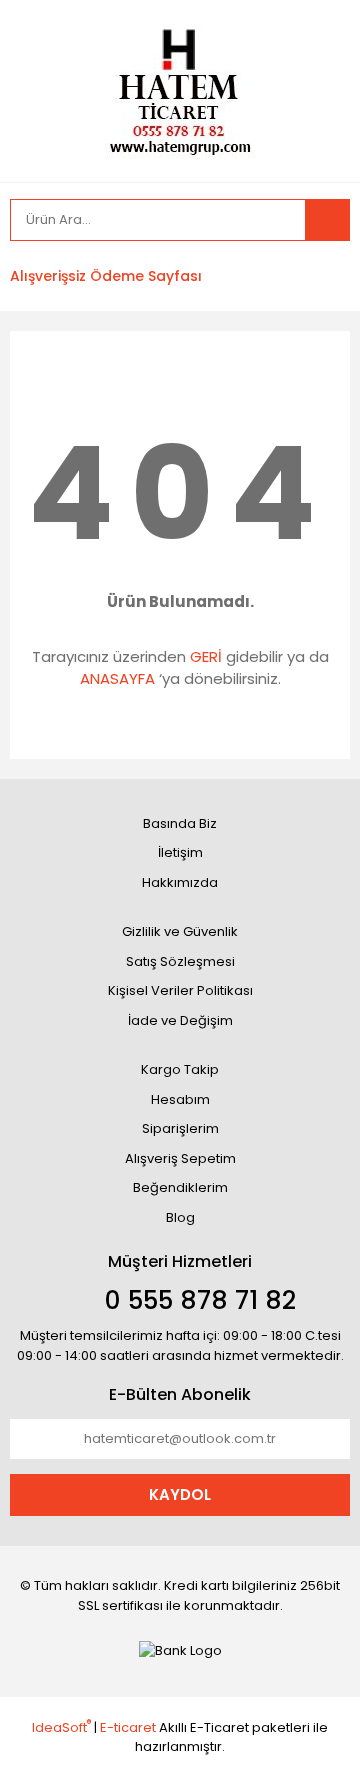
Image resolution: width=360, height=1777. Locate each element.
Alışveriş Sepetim (180, 1158)
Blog (180, 1217)
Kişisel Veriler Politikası (180, 990)
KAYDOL (180, 1494)
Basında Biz (180, 823)
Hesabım (180, 1099)
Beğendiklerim (180, 1187)
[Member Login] (225, 276)
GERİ (206, 656)
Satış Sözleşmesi (180, 961)
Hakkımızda (180, 882)
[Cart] (320, 276)
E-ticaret (128, 1727)
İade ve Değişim (180, 1020)
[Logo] (180, 89)
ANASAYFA (117, 678)
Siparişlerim (180, 1128)
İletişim (180, 852)
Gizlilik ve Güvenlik (180, 931)
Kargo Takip (180, 1069)
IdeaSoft (61, 1727)
